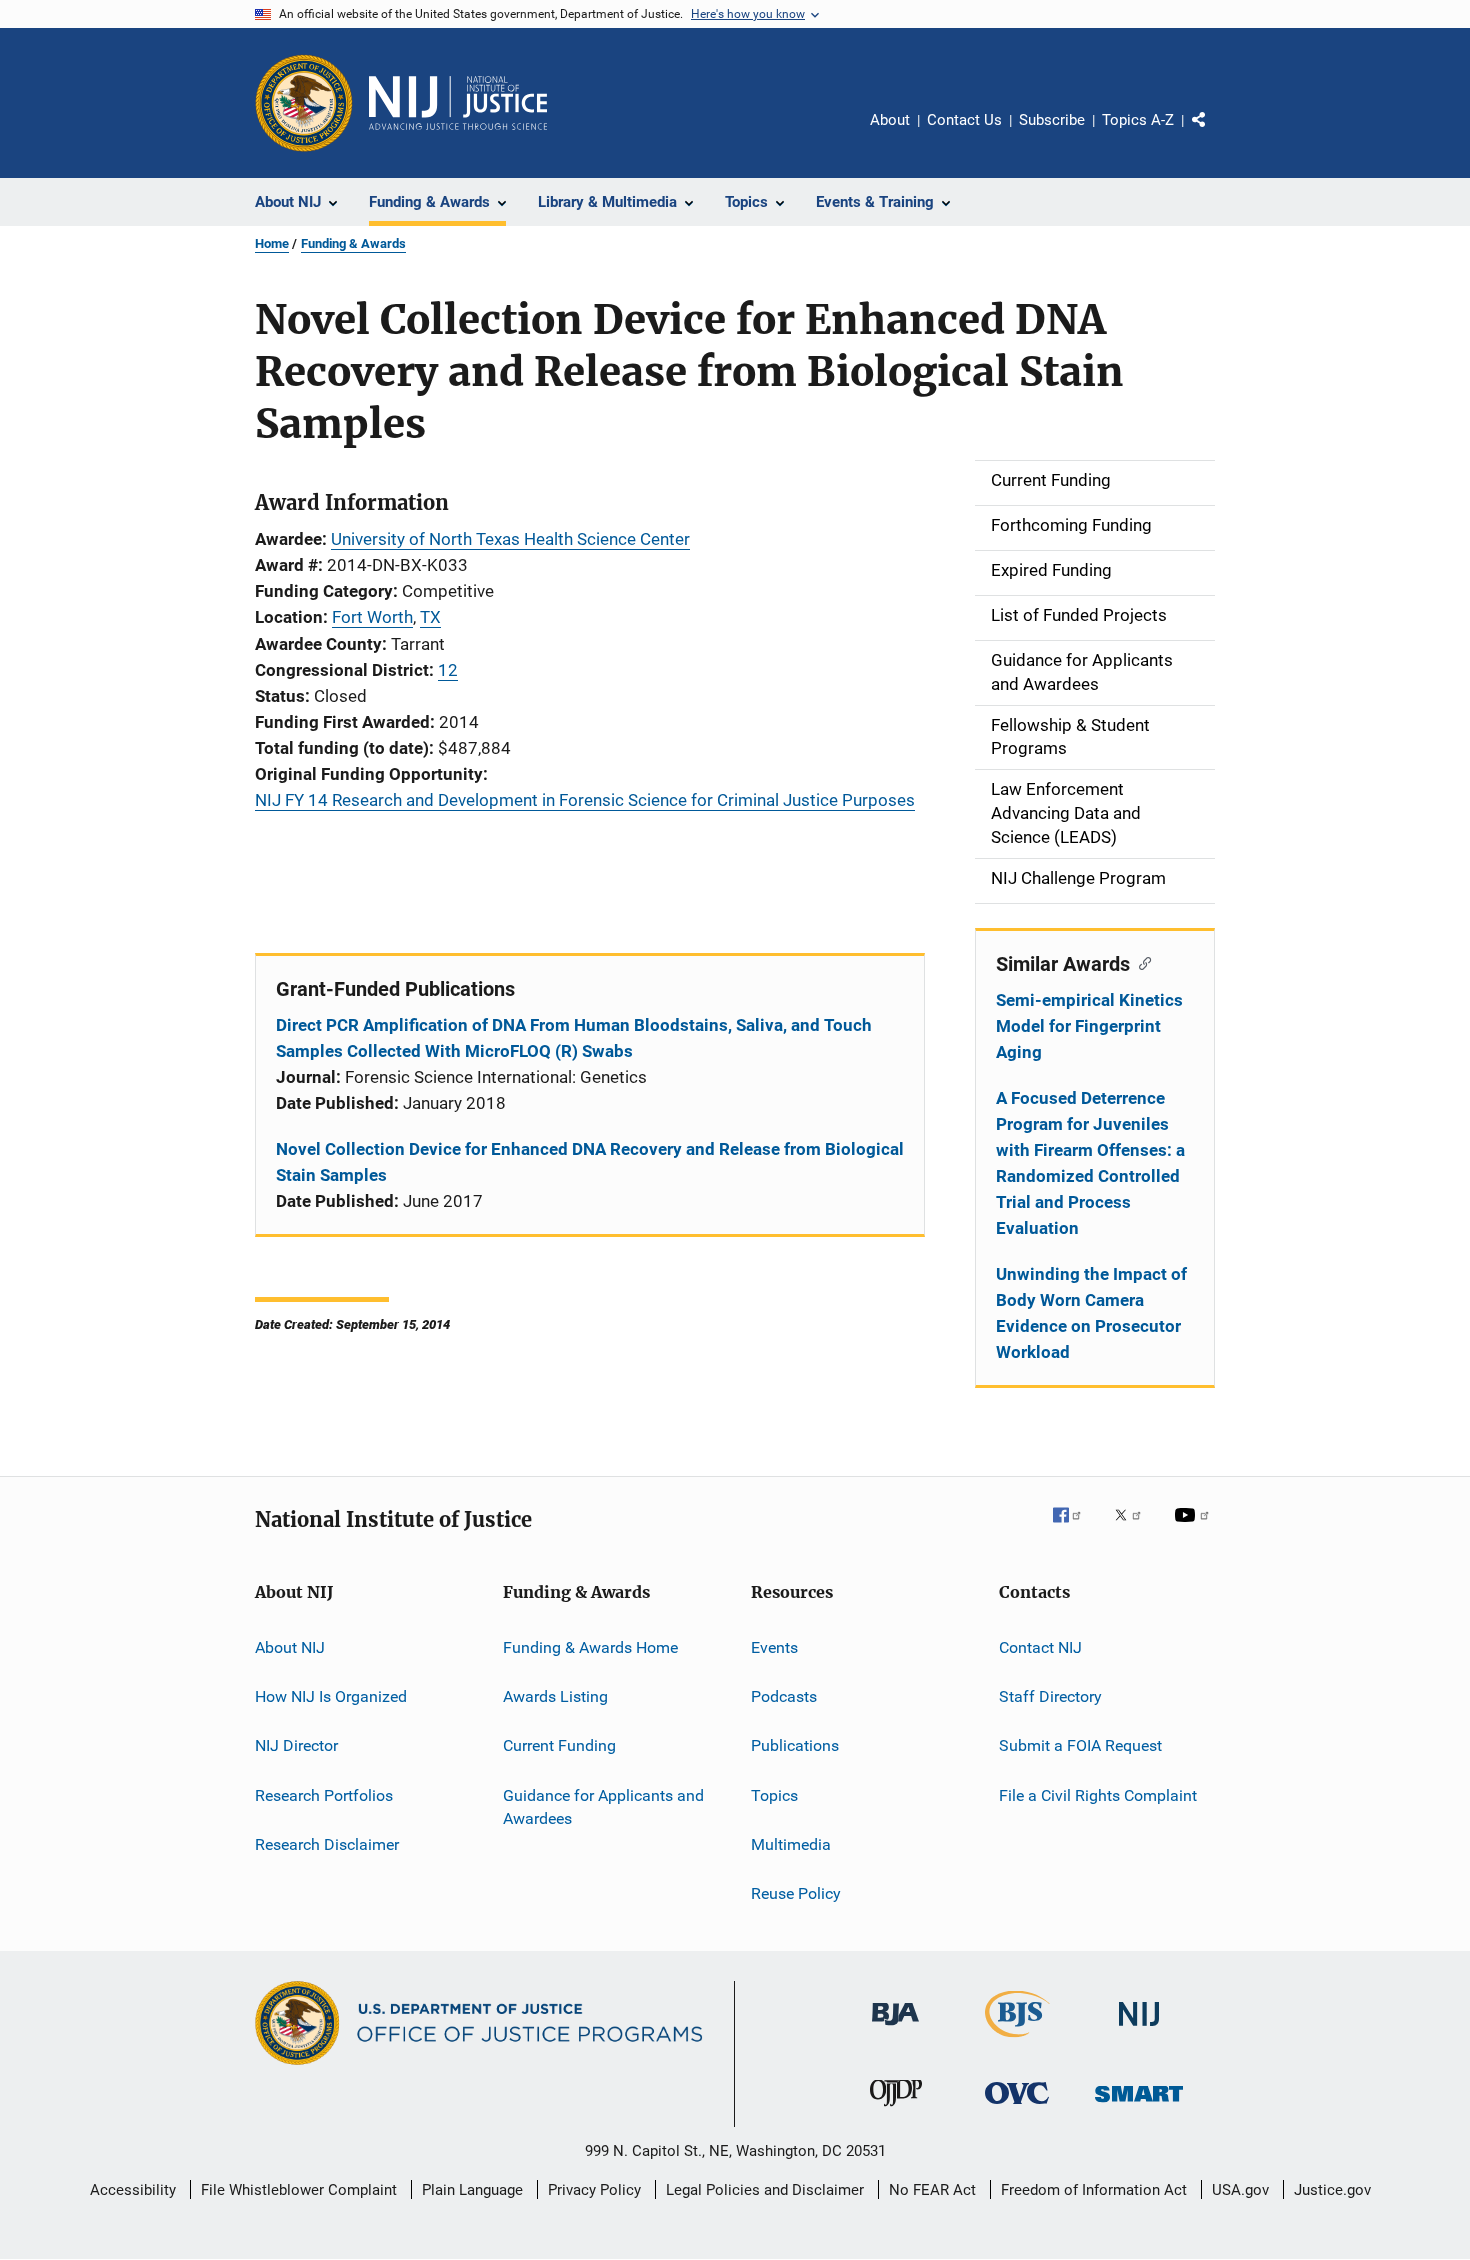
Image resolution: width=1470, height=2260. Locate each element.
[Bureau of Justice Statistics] (1017, 2041)
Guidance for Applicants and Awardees (603, 1806)
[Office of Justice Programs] (304, 103)
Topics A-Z (1138, 120)
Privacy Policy (594, 2190)
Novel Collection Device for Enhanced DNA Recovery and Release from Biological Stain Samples (590, 1162)
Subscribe (1052, 120)
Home (272, 243)
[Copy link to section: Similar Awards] (1140, 962)
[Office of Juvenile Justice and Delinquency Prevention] (896, 2110)
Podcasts (784, 1696)
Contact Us (964, 120)
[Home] (458, 103)
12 (448, 670)
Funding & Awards (353, 243)
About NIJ (290, 1646)
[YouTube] (1195, 1529)
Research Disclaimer (327, 1844)
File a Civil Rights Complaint (1098, 1794)
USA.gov (1240, 2190)
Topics (774, 1794)
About (890, 120)
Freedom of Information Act (1094, 2190)
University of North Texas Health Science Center (510, 539)
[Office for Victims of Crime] (1017, 2107)
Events (774, 1646)
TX (430, 617)
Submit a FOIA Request (1080, 1745)
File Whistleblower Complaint (299, 2190)
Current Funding (559, 1745)
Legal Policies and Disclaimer (765, 2190)
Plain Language (472, 2190)
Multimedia (791, 1844)
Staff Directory (1050, 1696)
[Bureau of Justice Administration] (895, 2029)
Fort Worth (372, 617)
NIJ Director (296, 1745)
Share (1215, 134)
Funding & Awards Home (590, 1646)
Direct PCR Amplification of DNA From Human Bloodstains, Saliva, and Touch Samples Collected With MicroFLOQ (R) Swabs (574, 1038)
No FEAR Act (932, 2190)
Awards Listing (555, 1696)
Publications (795, 1745)
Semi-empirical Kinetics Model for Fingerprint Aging (1089, 1026)
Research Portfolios (324, 1794)
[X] (1135, 1529)
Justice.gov (1332, 2190)
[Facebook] (1075, 1529)
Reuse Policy (796, 1893)
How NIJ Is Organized (331, 1696)
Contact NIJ (1040, 1646)
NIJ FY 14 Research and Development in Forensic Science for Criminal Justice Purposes (585, 800)
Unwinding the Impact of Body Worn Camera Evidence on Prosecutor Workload (1091, 1313)
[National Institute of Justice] (1139, 2029)
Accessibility (133, 2190)
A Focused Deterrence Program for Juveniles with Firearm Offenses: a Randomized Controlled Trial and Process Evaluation (1090, 1163)
